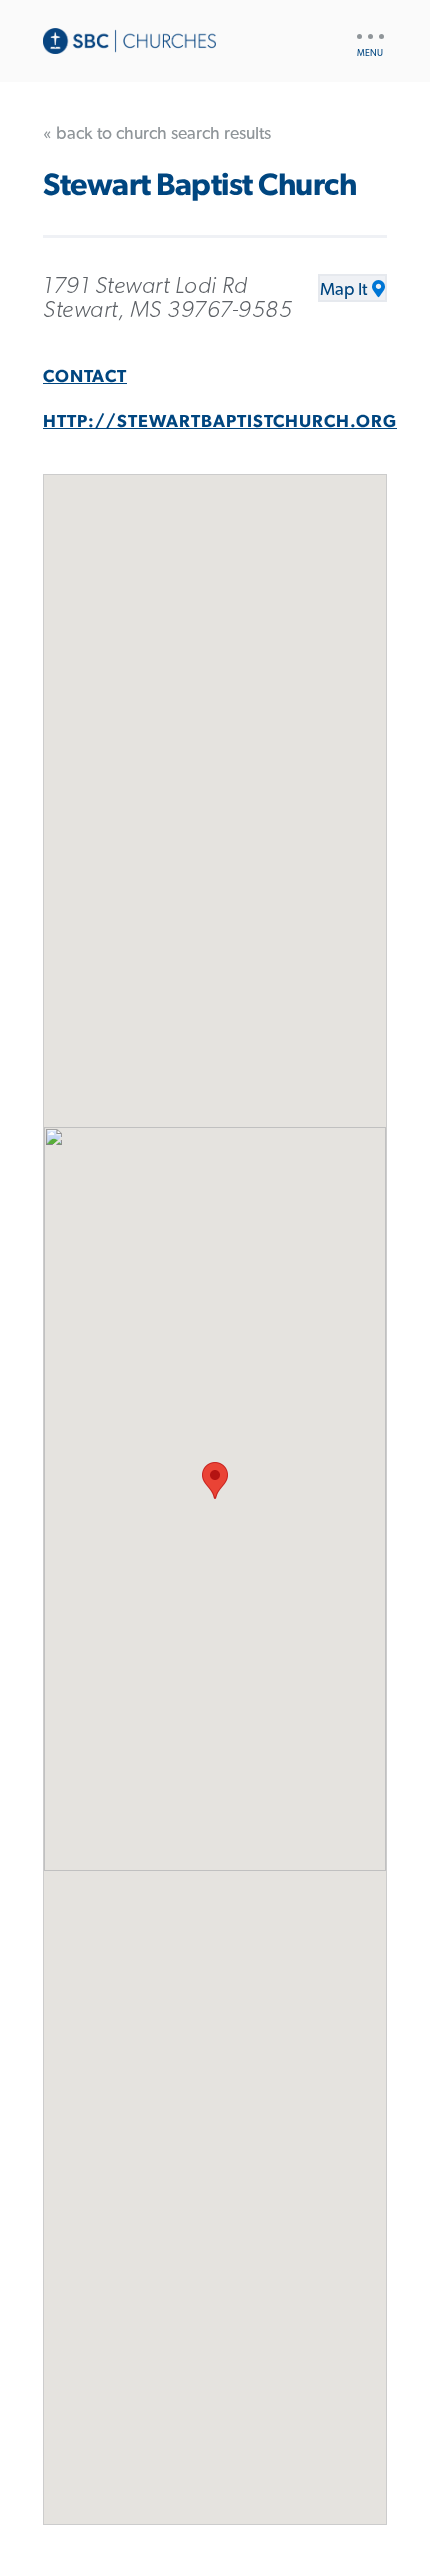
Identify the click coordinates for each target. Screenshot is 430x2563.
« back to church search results (157, 134)
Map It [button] (343, 290)
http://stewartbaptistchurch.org (220, 422)
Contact (85, 377)
